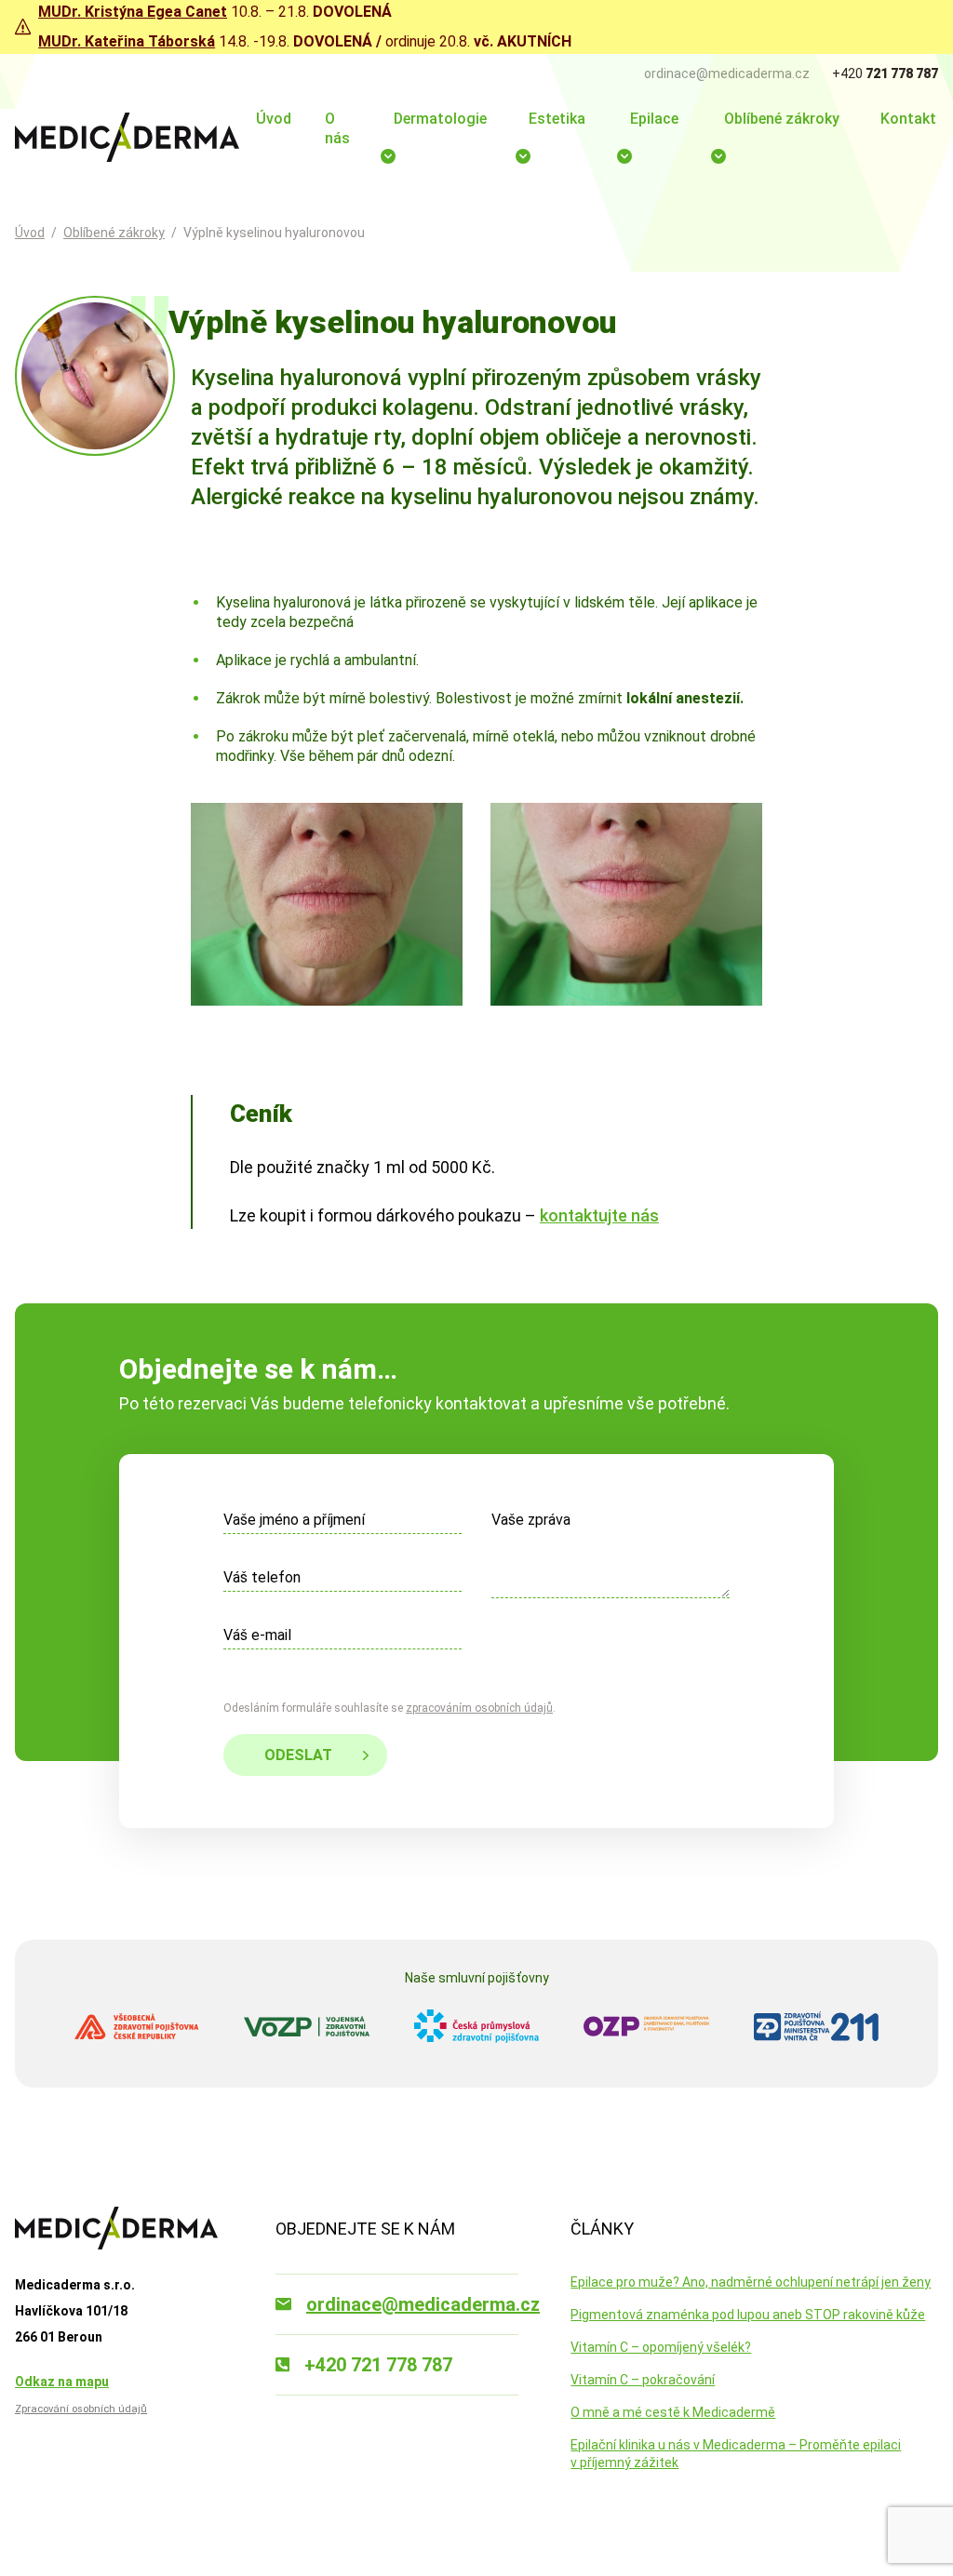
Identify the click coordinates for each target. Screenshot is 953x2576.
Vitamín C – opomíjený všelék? (661, 2347)
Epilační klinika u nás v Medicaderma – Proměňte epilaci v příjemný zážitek (736, 2454)
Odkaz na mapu (62, 2382)
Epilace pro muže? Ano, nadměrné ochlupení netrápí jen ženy (751, 2282)
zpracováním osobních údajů (479, 1708)
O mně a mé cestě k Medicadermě (673, 2412)
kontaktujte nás (599, 1215)
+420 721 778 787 (378, 2365)
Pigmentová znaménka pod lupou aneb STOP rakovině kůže (748, 2315)
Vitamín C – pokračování (643, 2380)
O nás (337, 128)
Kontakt (908, 119)
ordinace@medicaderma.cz (727, 73)
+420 (885, 73)
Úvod (274, 119)
